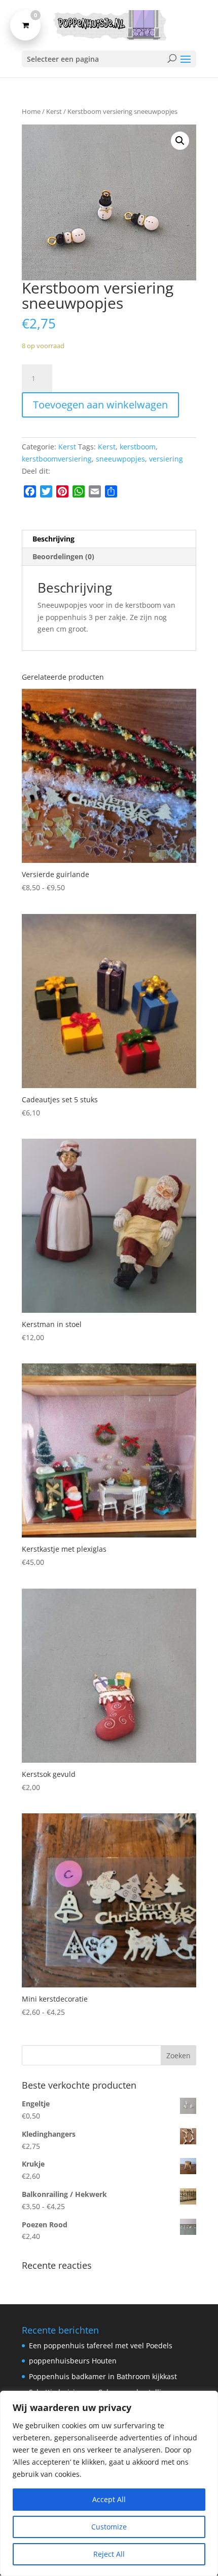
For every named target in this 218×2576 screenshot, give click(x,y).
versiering (166, 459)
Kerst (54, 111)
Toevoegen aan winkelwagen (100, 405)
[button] (180, 141)
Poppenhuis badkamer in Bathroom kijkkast (103, 2376)
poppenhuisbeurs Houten (73, 2361)
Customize (109, 2527)
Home (31, 111)
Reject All (109, 2554)
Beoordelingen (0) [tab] (63, 556)
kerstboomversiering (57, 459)
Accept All (109, 2499)
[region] (109, 2483)
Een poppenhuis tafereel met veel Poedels (101, 2345)
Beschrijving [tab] (53, 539)
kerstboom (138, 447)
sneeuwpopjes (120, 459)
